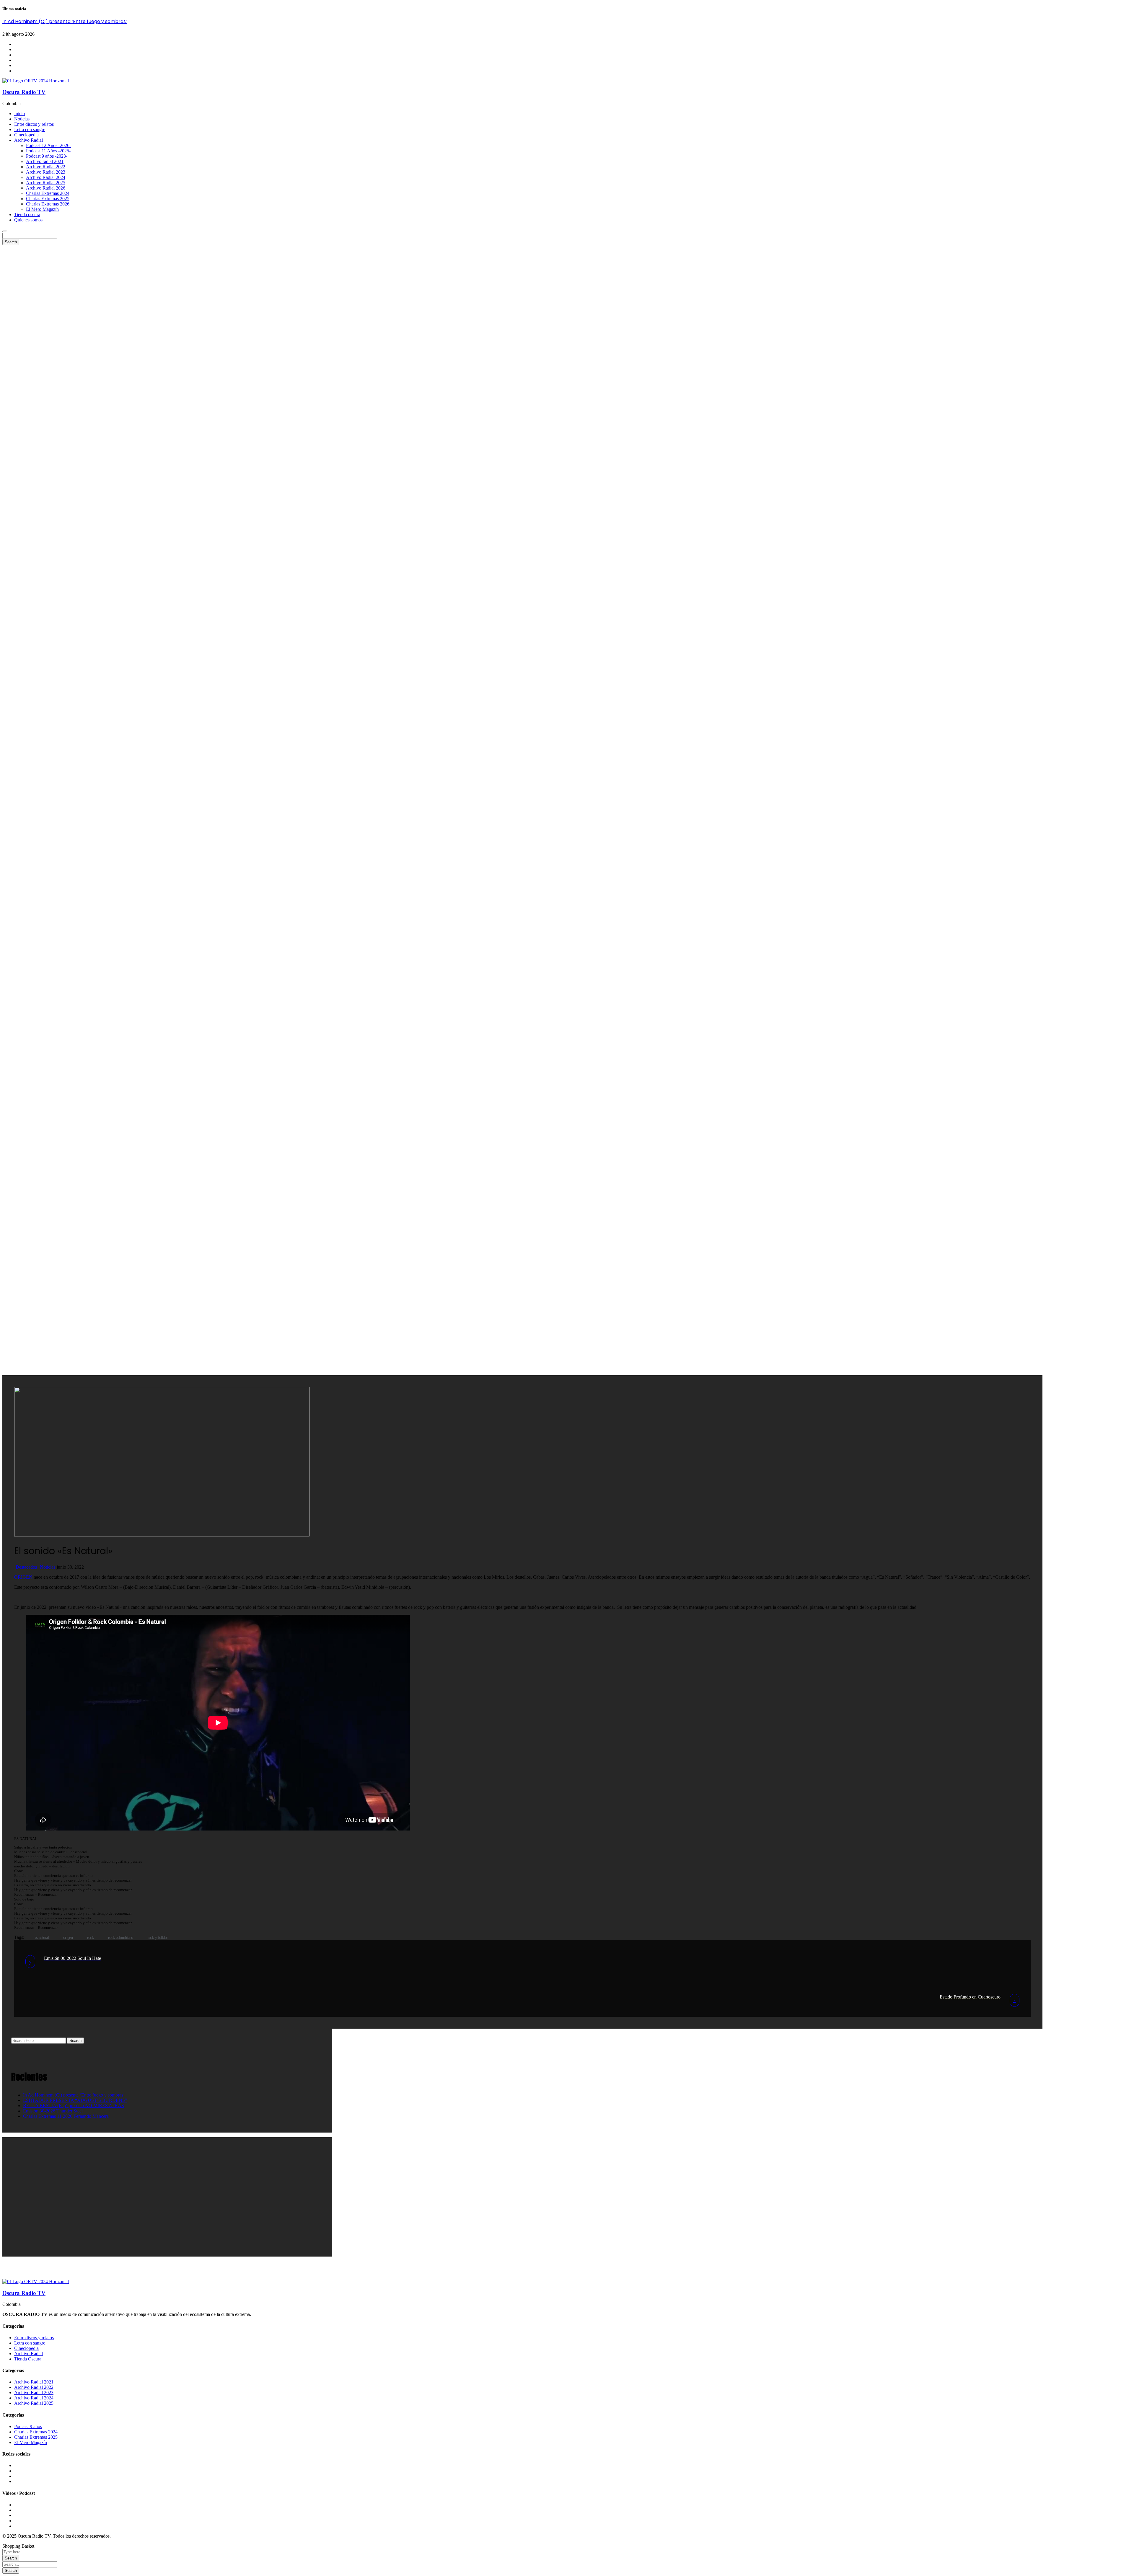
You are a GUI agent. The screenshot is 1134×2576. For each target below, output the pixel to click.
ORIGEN (23, 1577)
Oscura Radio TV (24, 92)
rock (90, 1938)
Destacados (26, 1567)
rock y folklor (158, 1938)
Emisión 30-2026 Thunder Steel (53, 2111)
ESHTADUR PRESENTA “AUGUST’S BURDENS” (75, 2100)
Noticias (48, 1567)
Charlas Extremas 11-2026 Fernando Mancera (66, 2116)
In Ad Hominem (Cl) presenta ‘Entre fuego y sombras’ (65, 21)
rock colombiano (121, 1938)
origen (68, 1938)
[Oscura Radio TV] (36, 81)
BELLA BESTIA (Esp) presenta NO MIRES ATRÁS (74, 2106)
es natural (42, 1938)
